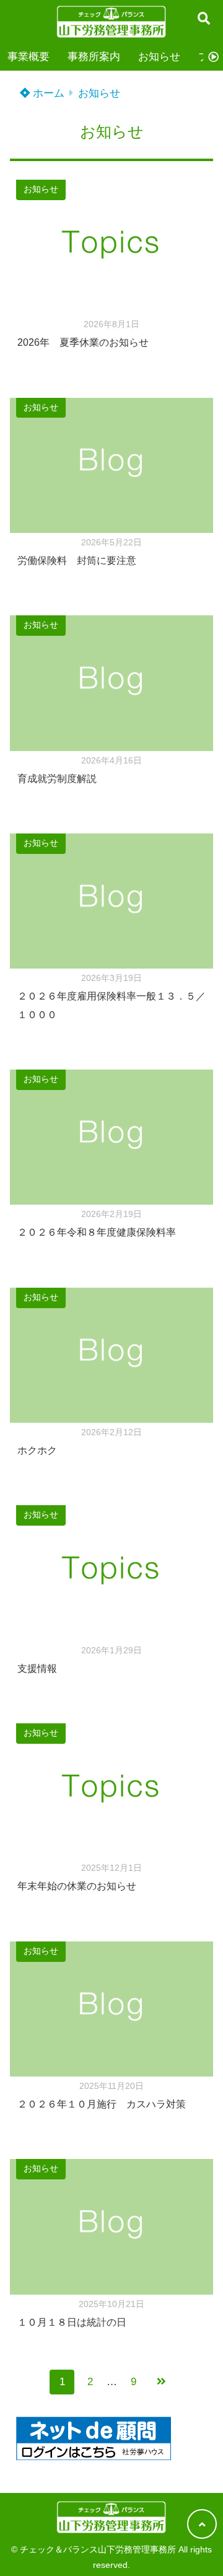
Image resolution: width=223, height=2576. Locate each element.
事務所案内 (94, 57)
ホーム (47, 93)
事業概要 (28, 57)
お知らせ (159, 57)
